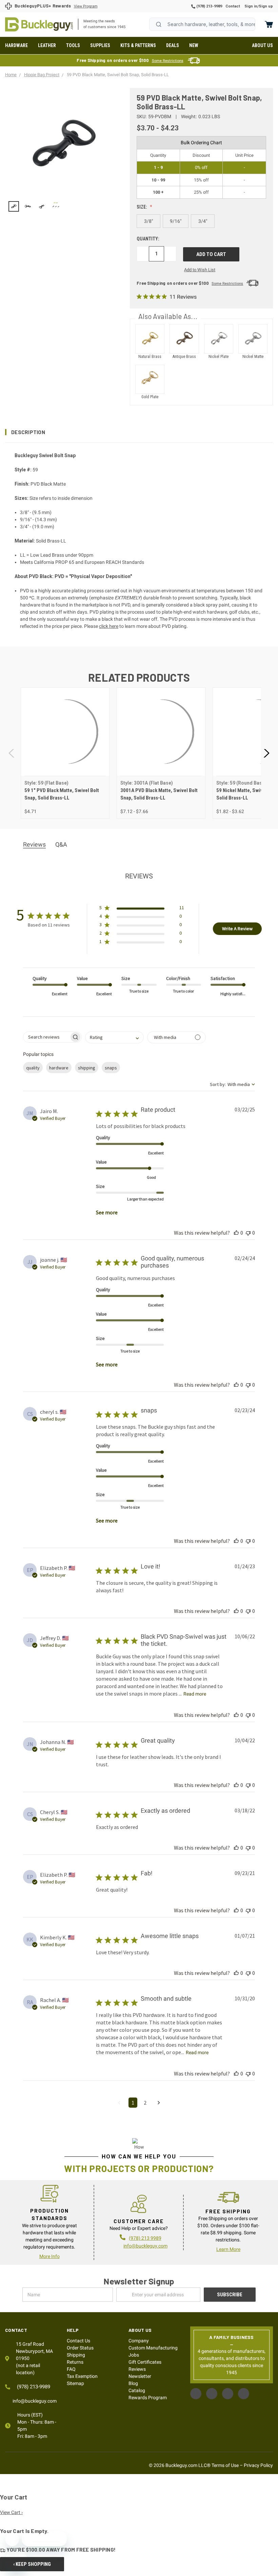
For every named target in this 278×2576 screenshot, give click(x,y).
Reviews (137, 2369)
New (194, 45)
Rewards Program (148, 2398)
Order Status (80, 2348)
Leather (47, 45)
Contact (233, 6)
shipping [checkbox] (87, 1068)
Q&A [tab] (61, 844)
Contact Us (78, 2341)
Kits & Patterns (138, 45)
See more (107, 1212)
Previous (12, 753)
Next (266, 753)
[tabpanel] (65, 753)
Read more (195, 1694)
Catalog (137, 2390)
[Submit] (159, 24)
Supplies (100, 45)
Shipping (76, 2355)
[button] (139, 432)
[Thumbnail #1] (28, 206)
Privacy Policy (258, 2465)
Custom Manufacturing (153, 2348)
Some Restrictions (168, 61)
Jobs (134, 2355)
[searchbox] (46, 1037)
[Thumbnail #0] (14, 206)
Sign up (266, 6)
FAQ (71, 2369)
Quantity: (148, 239)
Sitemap (75, 2383)
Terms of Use (225, 2465)
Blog (133, 2383)
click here (109, 626)
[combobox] (202, 24)
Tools (73, 45)
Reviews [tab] (34, 844)
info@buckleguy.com (145, 2246)
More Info (49, 2256)
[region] (63, 206)
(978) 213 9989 (145, 2238)
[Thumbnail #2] (42, 206)
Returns (75, 2362)
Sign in (251, 6)
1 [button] (133, 2103)
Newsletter (140, 2376)
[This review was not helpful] (248, 1233)
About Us (262, 45)
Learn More (228, 2249)
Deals (173, 45)
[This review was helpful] (236, 1233)
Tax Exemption (82, 2376)
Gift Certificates (145, 2362)
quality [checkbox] (33, 1068)
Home (39, 24)
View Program (86, 6)
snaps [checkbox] (111, 1068)
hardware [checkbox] (59, 1068)
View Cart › (11, 2512)
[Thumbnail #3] (56, 206)
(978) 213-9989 (209, 6)
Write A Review (237, 929)
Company (139, 2341)
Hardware (16, 45)
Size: (142, 207)
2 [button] (145, 2103)
